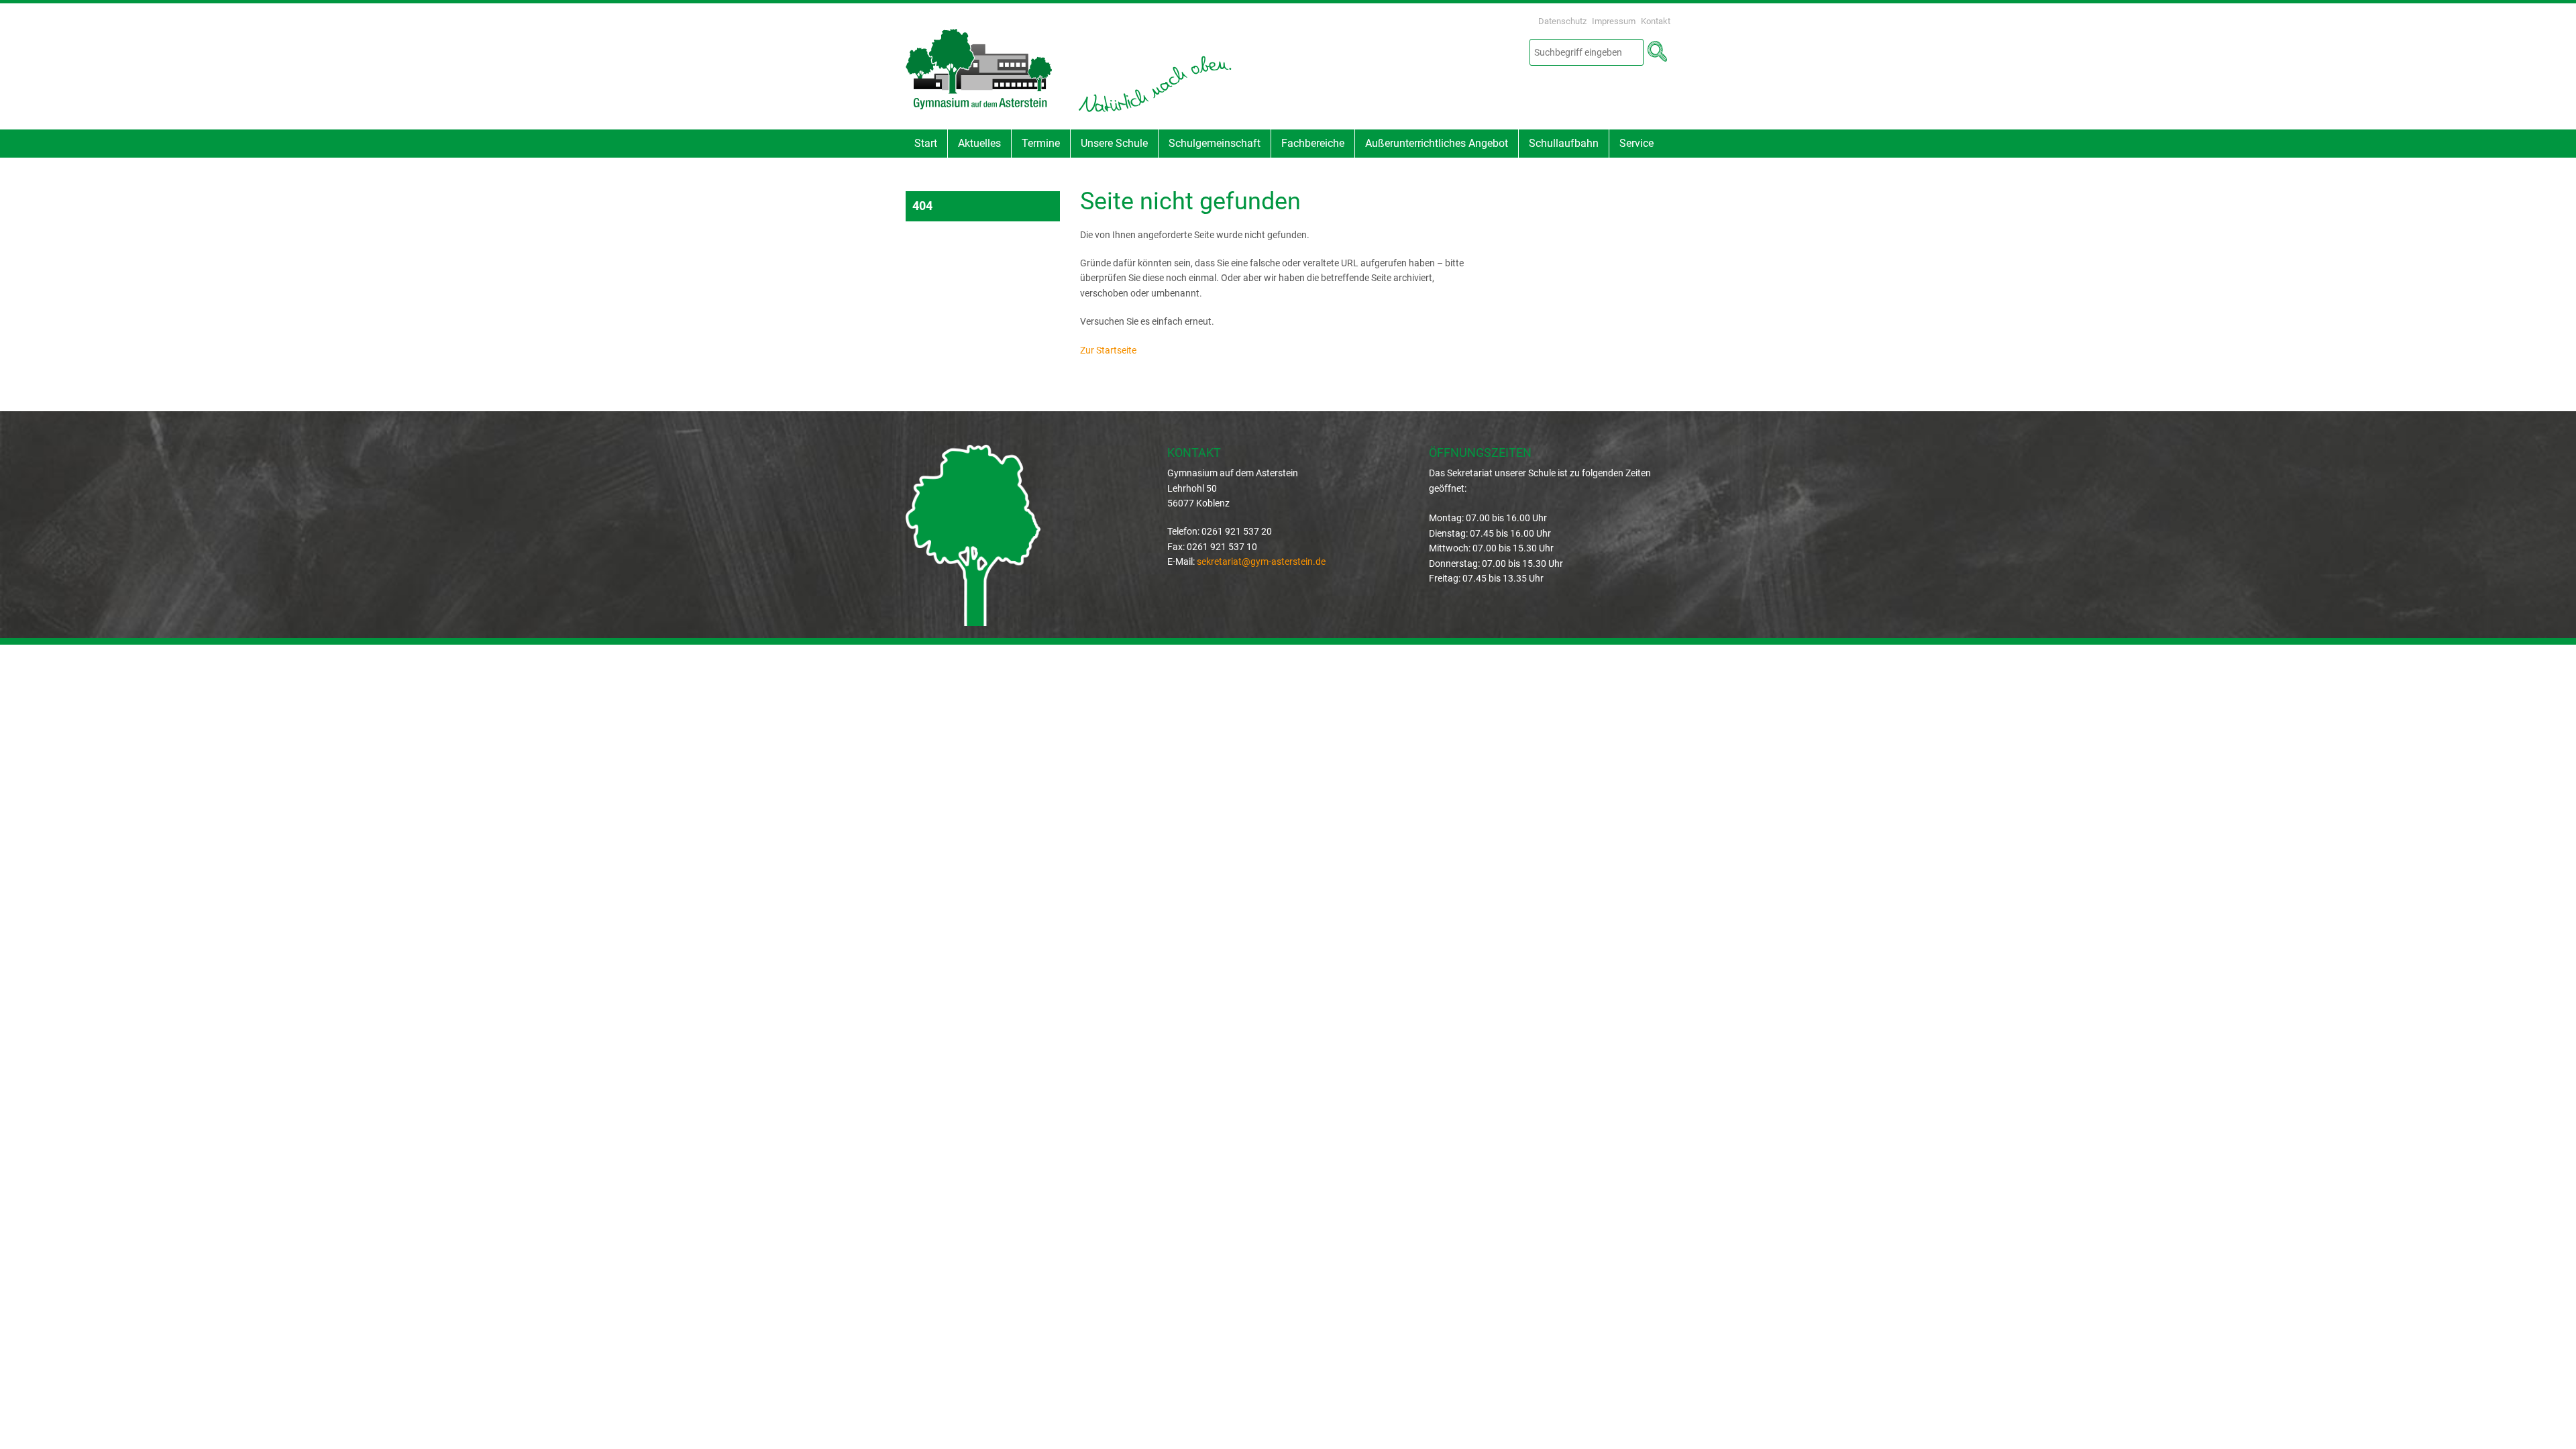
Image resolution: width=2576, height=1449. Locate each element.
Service (1636, 143)
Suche (1657, 52)
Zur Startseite (1108, 350)
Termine (1041, 143)
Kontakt (1656, 21)
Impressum (1614, 21)
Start (926, 143)
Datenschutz (1562, 21)
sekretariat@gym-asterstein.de (1261, 561)
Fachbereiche (1313, 143)
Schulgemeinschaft (1215, 143)
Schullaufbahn (1564, 143)
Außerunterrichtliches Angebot (1437, 143)
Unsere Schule (1114, 143)
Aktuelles (979, 143)
